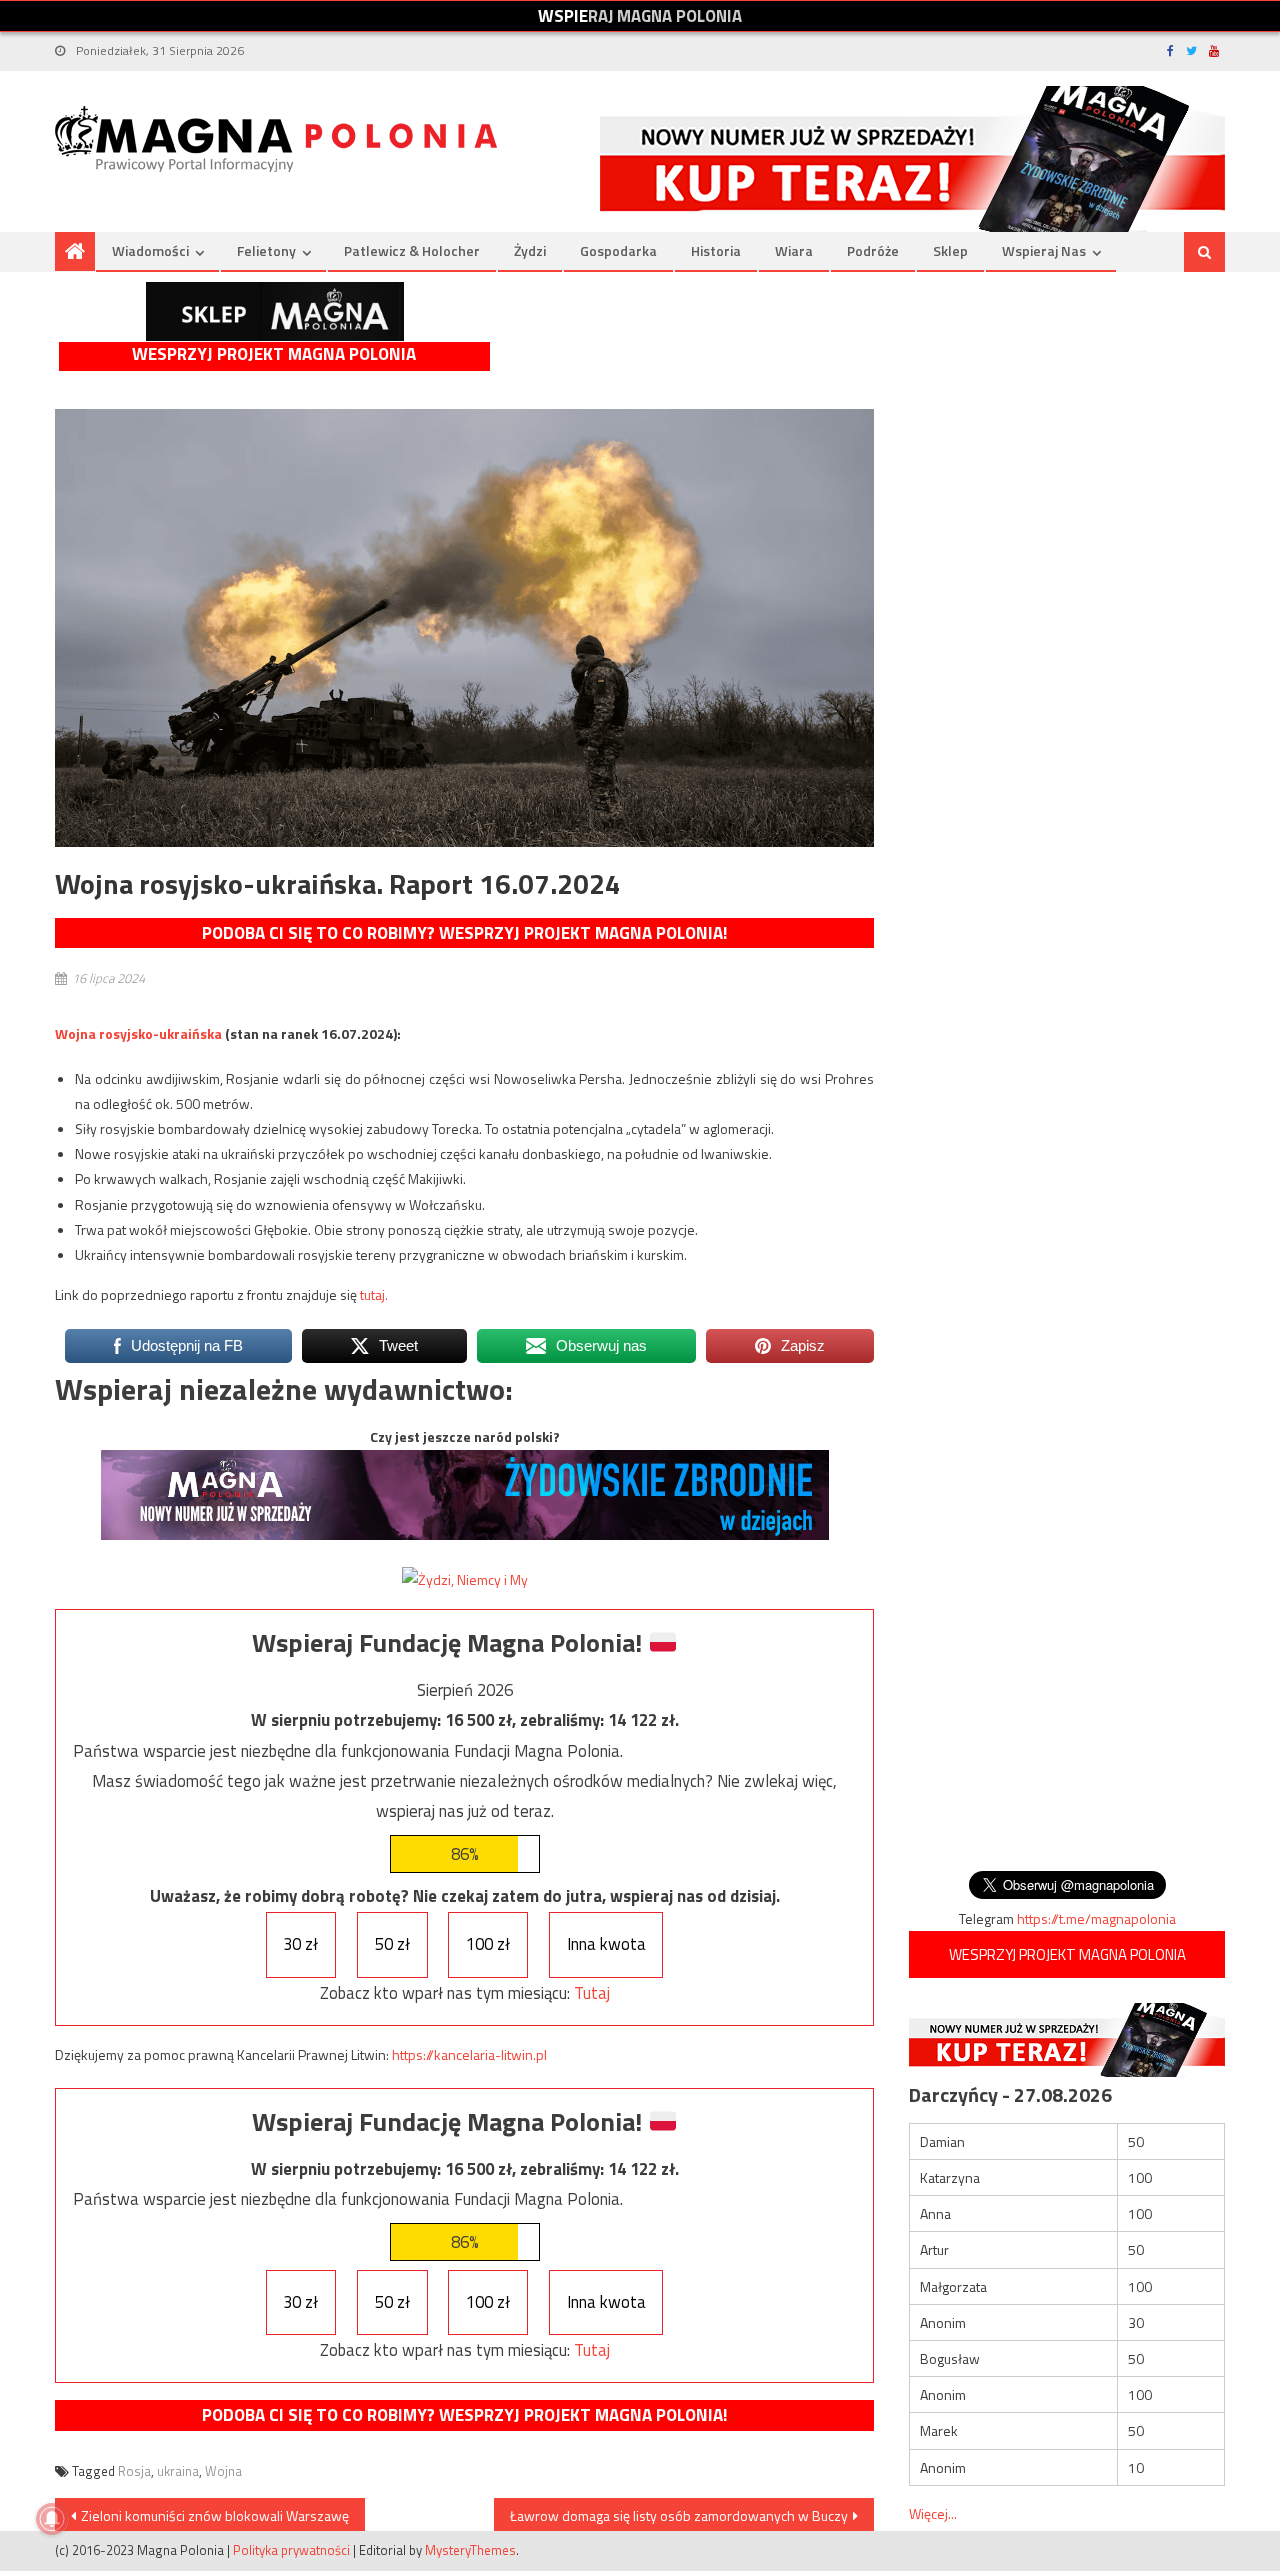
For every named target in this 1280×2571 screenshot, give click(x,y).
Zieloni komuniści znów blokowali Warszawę (215, 2515)
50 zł (392, 1944)
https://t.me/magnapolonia (1096, 1918)
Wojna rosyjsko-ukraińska (138, 1033)
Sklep (950, 250)
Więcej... (933, 2513)
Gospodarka (618, 250)
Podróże (873, 250)
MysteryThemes (470, 2550)
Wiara (794, 250)
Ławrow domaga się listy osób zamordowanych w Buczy (679, 2515)
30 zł (300, 1944)
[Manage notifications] (52, 2519)
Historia (716, 250)
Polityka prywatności (291, 2550)
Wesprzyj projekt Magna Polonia (274, 354)
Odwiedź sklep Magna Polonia (275, 311)
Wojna (223, 2471)
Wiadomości (150, 250)
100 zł (488, 1944)
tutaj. (374, 1294)
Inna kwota (606, 1944)
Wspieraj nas (1044, 250)
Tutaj (592, 1993)
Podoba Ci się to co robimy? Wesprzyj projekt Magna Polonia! (464, 933)
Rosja (134, 2471)
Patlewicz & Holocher (412, 250)
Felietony (266, 250)
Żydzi (530, 250)
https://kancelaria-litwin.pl (469, 2054)
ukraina (178, 2471)
